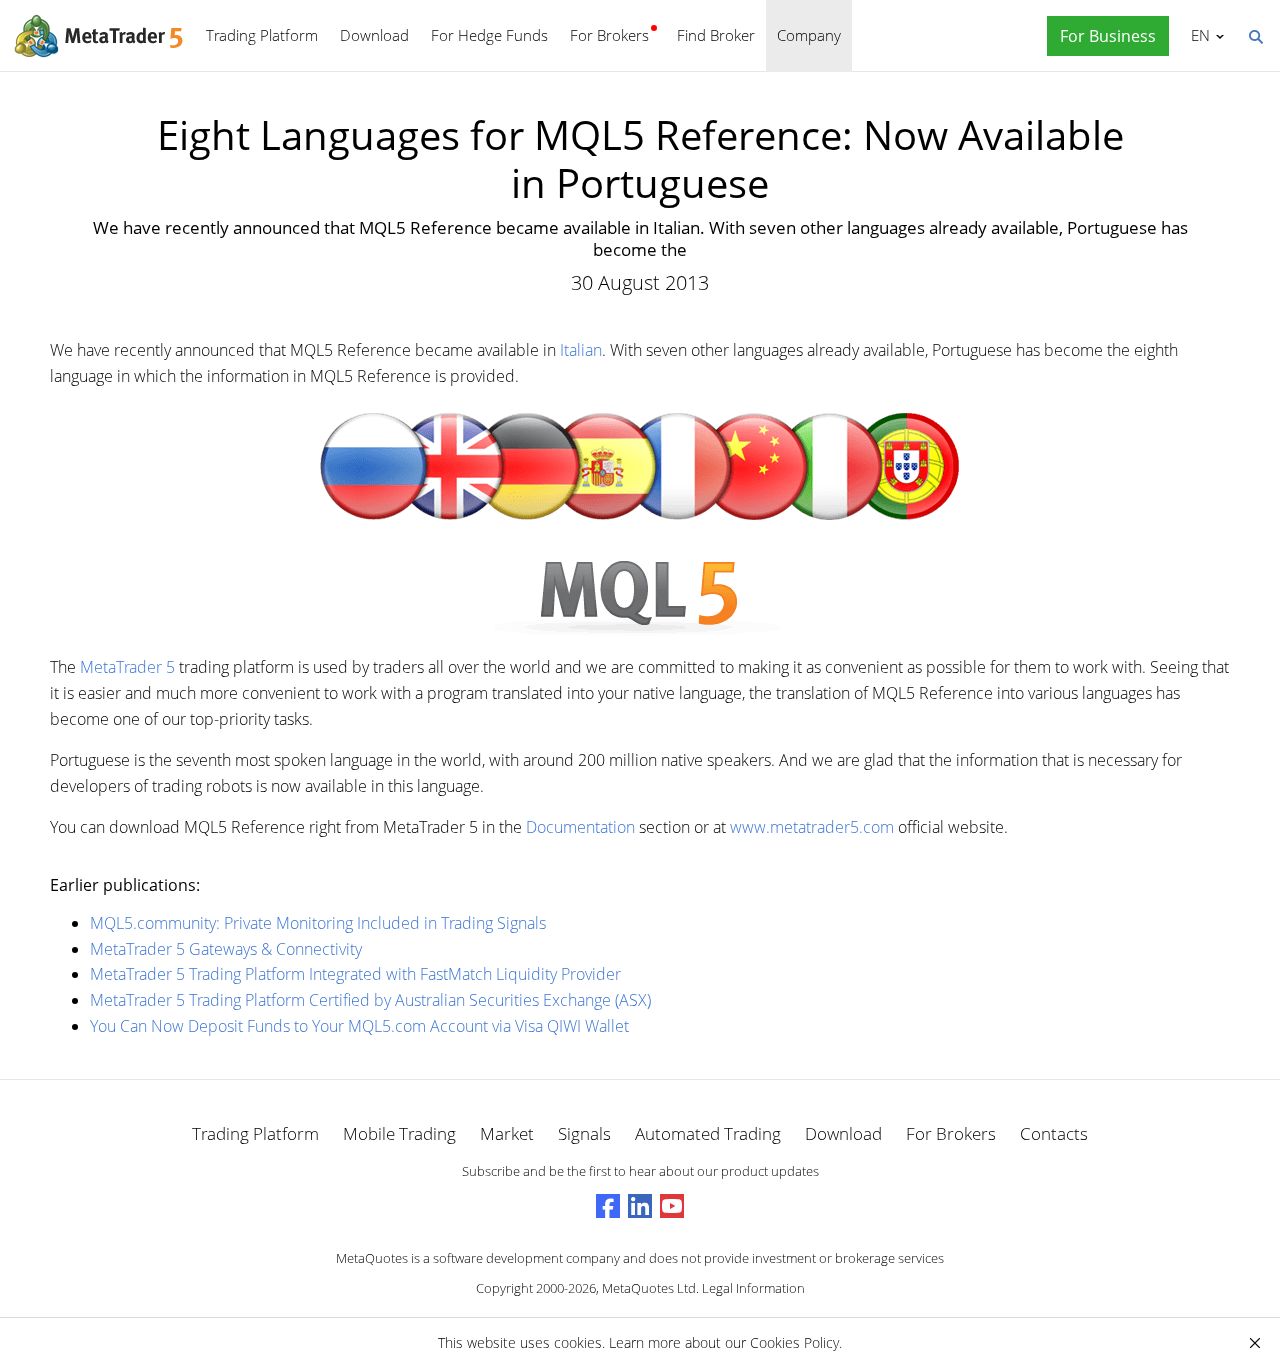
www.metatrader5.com (812, 827)
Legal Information (753, 1288)
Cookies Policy (794, 1342)
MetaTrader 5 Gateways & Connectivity (226, 949)
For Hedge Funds (489, 35)
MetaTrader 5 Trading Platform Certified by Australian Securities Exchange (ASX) (370, 1000)
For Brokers (609, 35)
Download (374, 35)
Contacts (1054, 1133)
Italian (581, 350)
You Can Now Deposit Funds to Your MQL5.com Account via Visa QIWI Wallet (359, 1026)
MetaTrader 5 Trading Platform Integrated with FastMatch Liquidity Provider (355, 974)
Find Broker (716, 35)
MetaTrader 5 (127, 667)
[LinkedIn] (640, 1206)
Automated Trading (708, 1133)
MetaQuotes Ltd (649, 1288)
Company (809, 35)
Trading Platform (262, 35)
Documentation (580, 827)
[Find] (1255, 35)
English (1197, 35)
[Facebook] (608, 1206)
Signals (584, 1133)
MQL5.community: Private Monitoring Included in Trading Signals (318, 923)
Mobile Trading (399, 1133)
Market (507, 1133)
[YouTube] (672, 1206)
